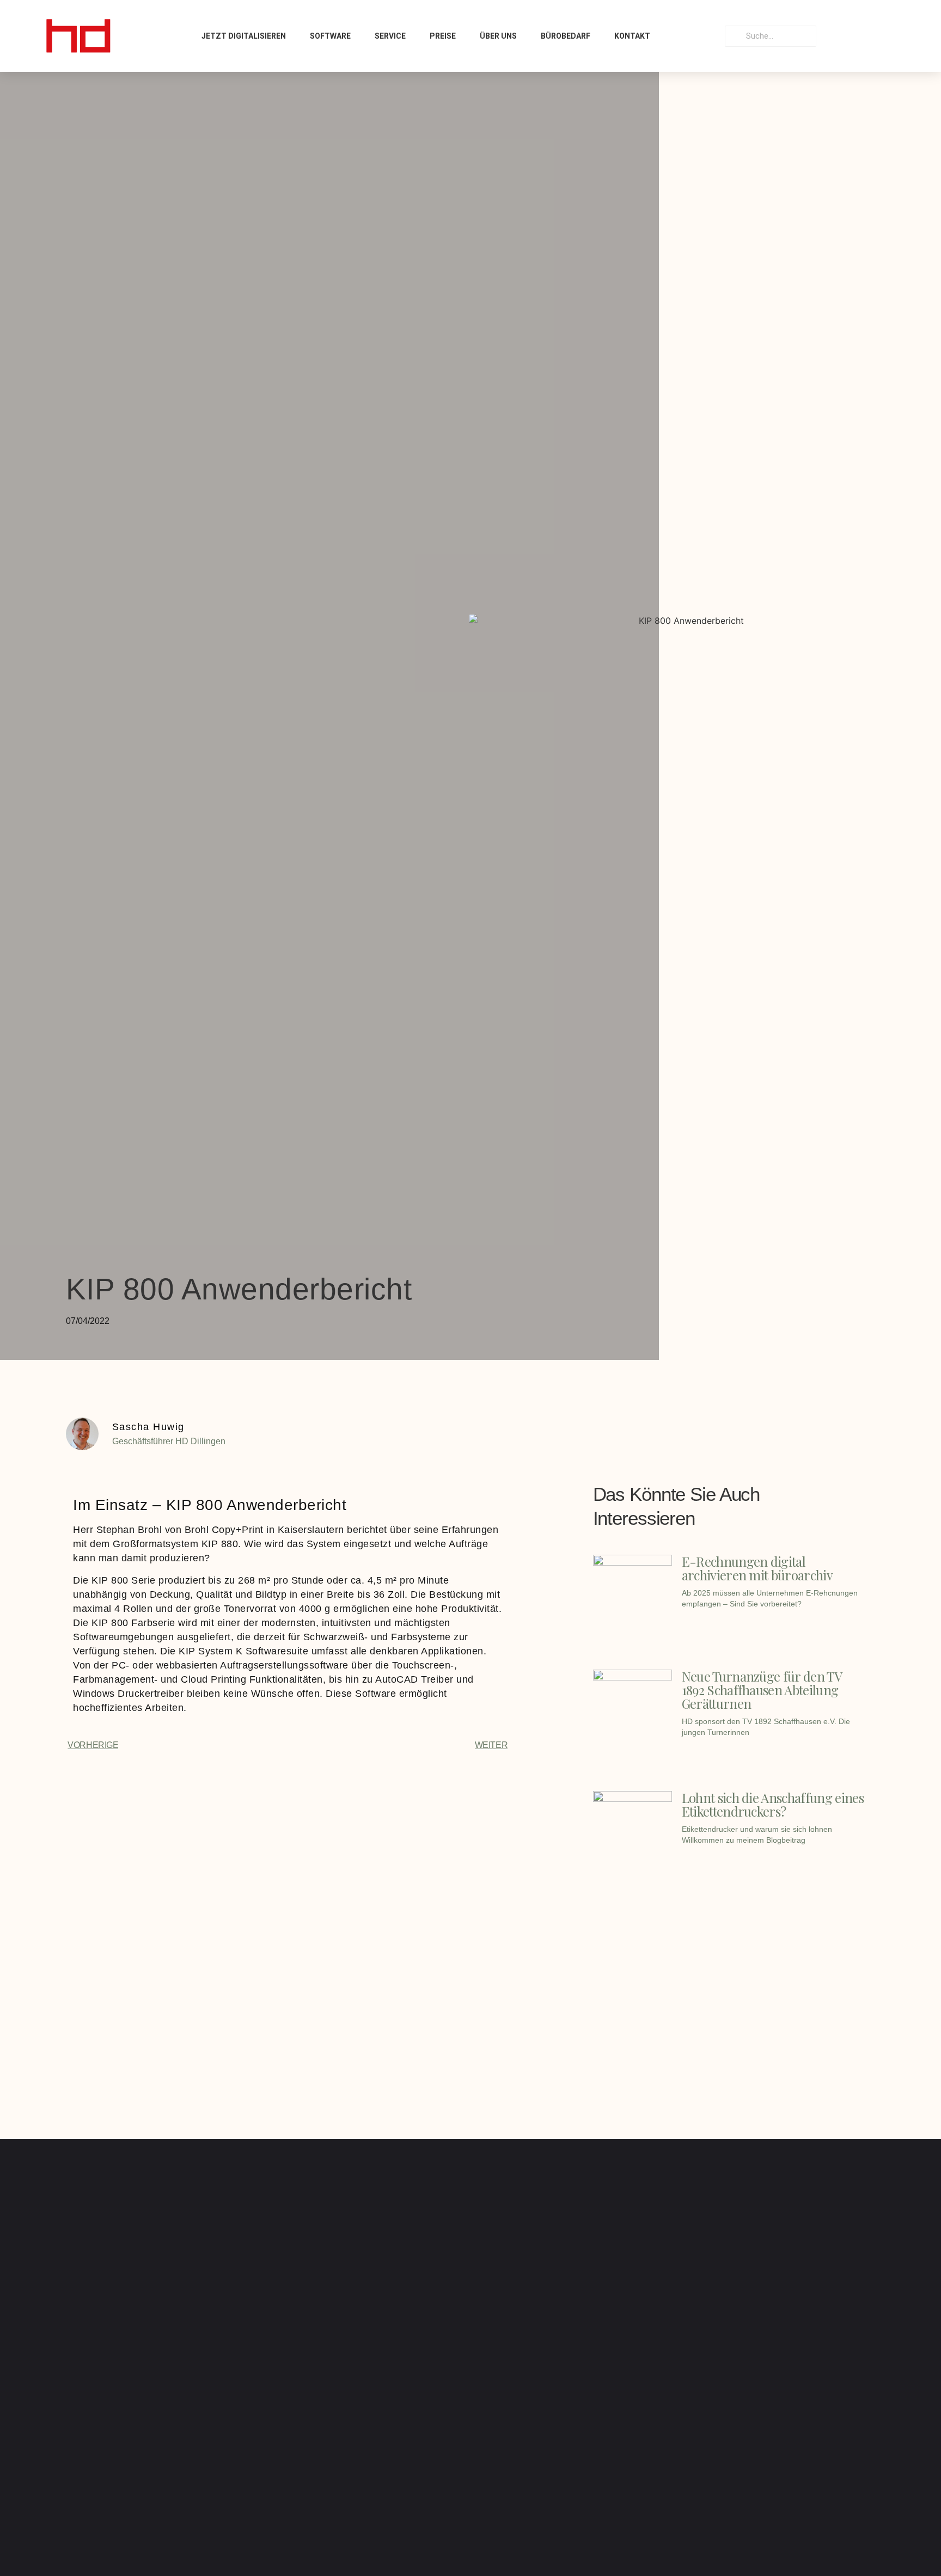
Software (330, 36)
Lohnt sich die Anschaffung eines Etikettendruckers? (773, 1804)
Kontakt (632, 36)
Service (390, 36)
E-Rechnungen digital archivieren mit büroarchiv (757, 1568)
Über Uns (498, 36)
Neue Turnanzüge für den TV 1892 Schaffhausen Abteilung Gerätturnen (762, 1690)
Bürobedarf (566, 36)
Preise (443, 36)
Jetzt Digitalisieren (244, 36)
